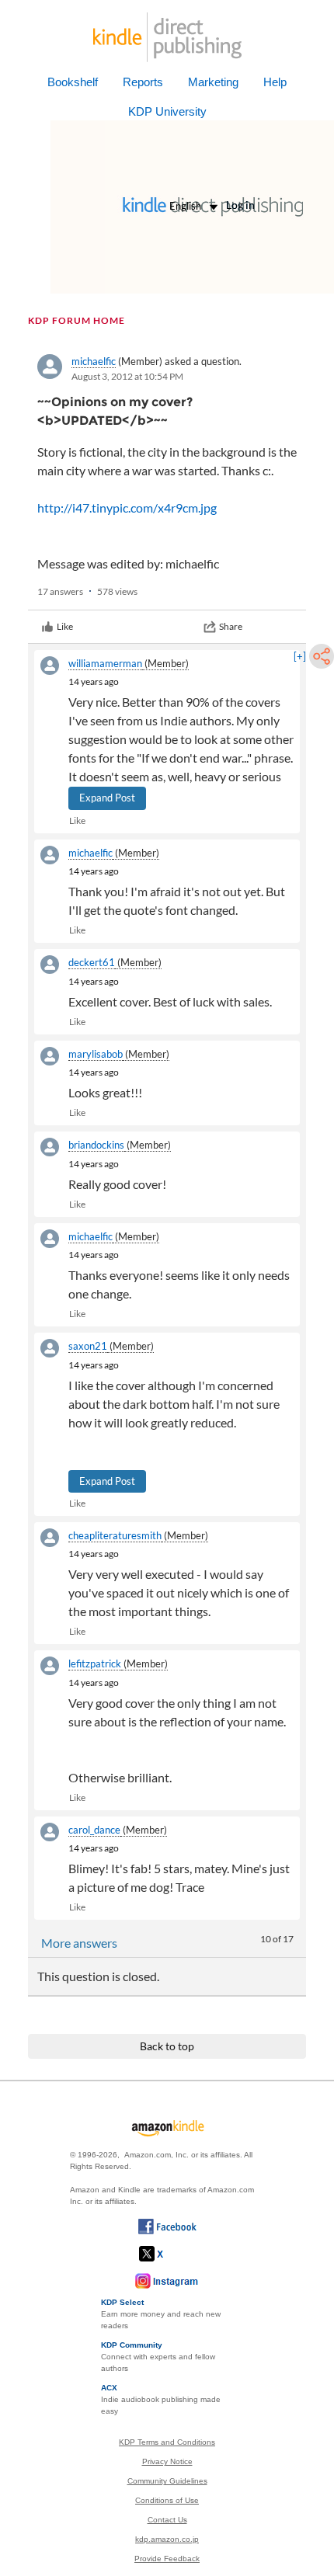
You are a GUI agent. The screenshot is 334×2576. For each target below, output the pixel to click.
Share (231, 626)
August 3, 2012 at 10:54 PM (127, 376)
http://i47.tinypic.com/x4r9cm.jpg (127, 508)
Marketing (213, 82)
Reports (143, 82)
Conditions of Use (167, 2500)
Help (275, 82)
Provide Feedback (167, 2559)
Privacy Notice (167, 2461)
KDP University (167, 111)
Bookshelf (73, 82)
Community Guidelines (167, 2481)
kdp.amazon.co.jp (167, 2539)
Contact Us (167, 2520)
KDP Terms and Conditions (167, 2442)
